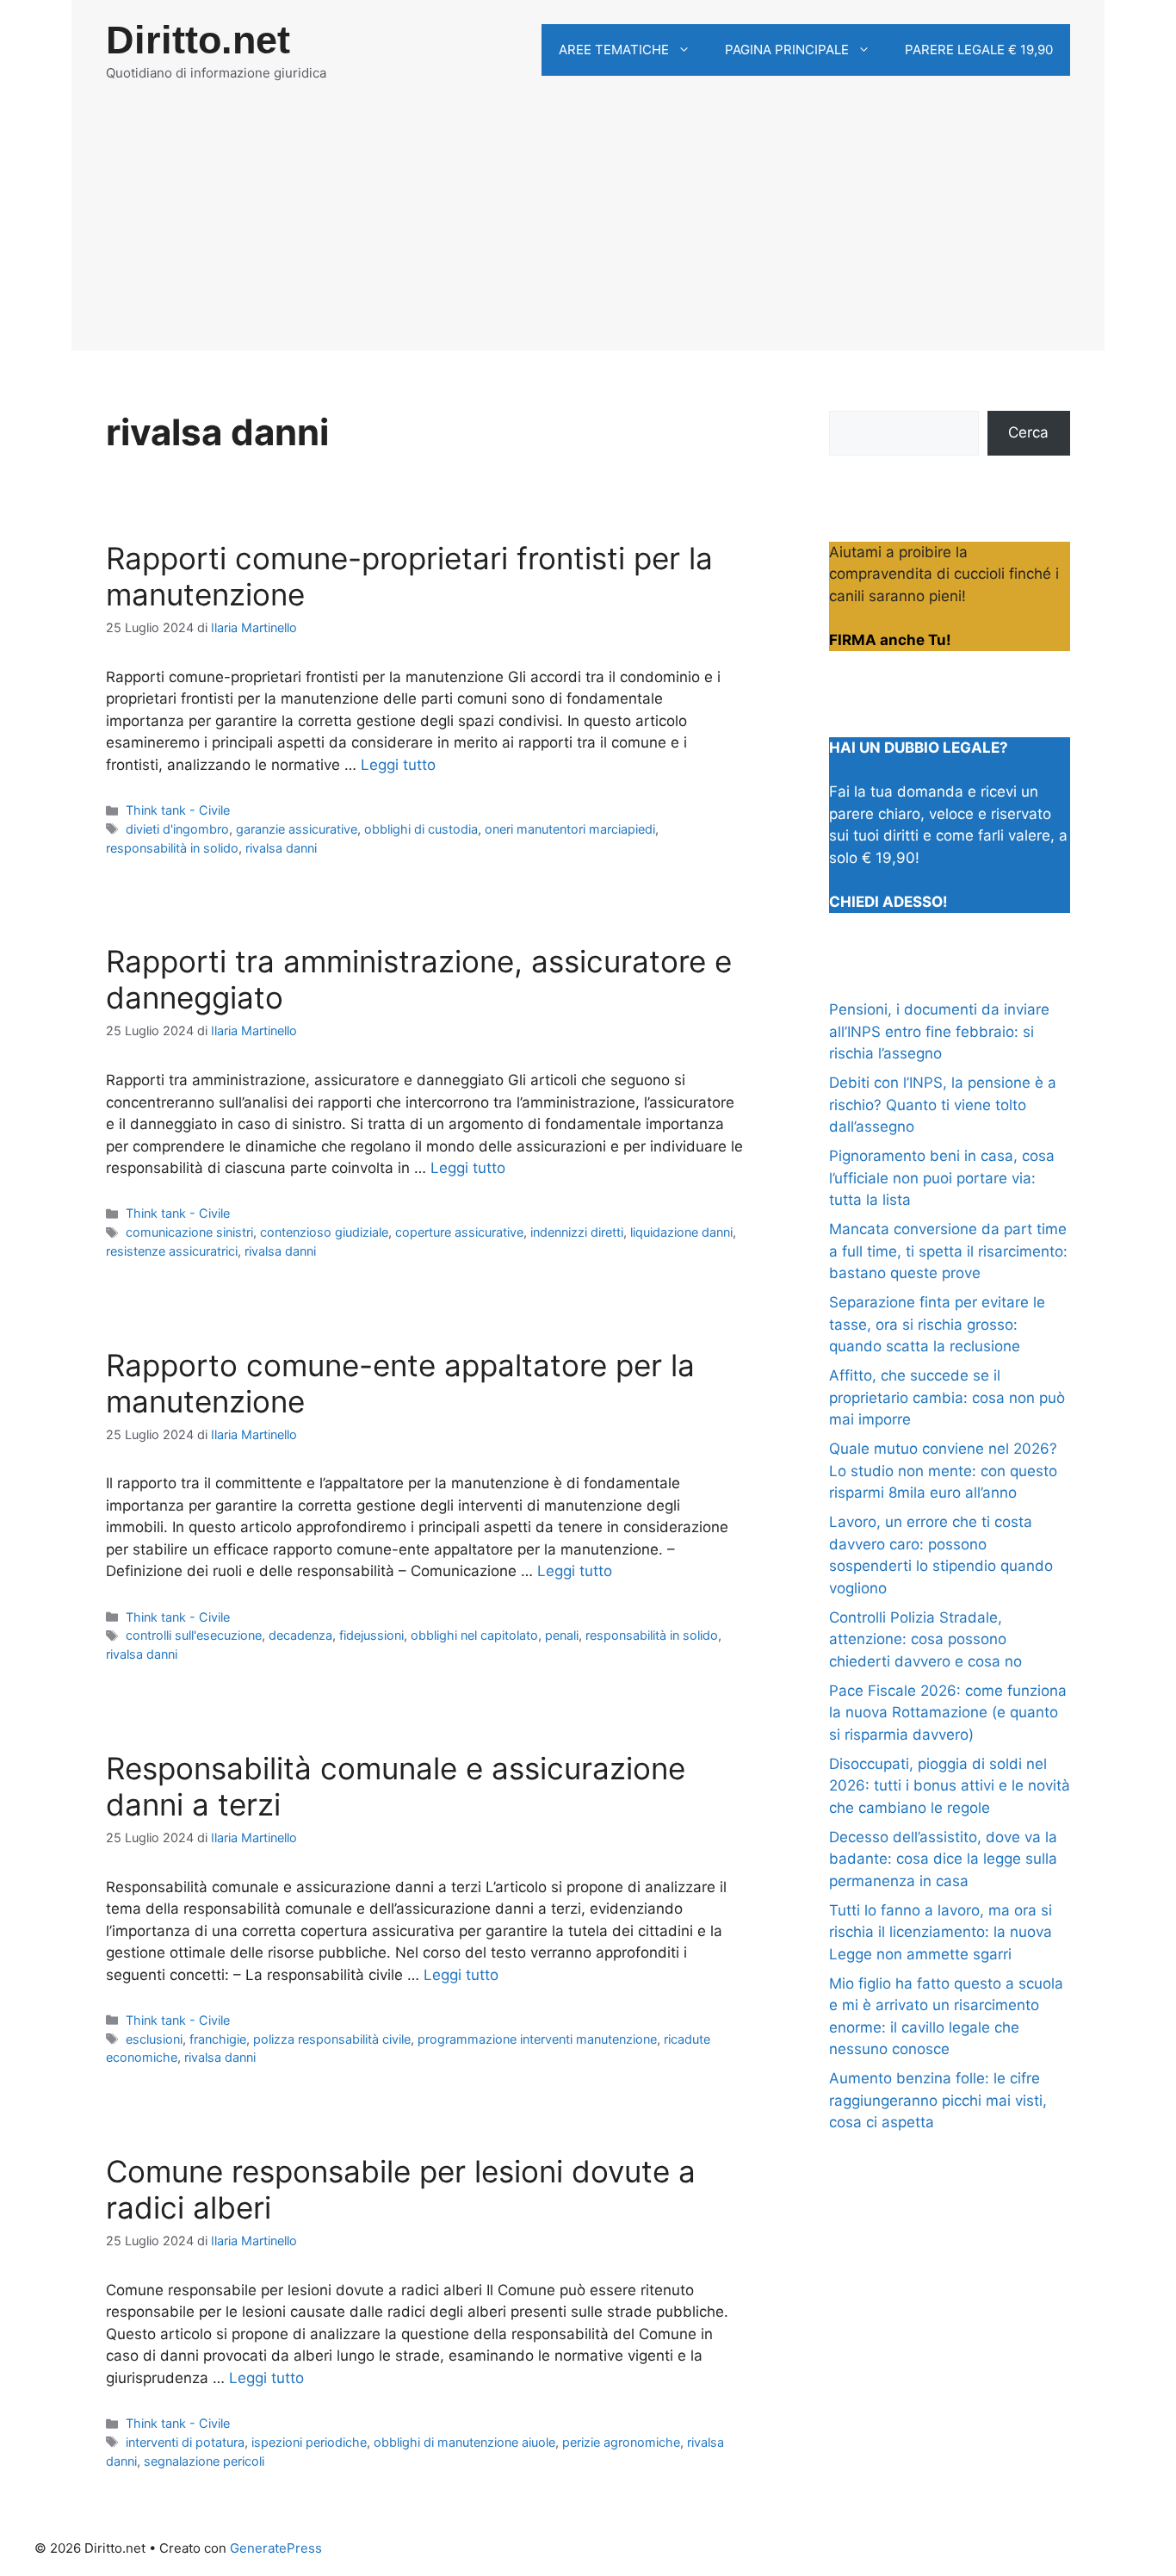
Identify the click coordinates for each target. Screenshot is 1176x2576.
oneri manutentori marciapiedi (570, 829)
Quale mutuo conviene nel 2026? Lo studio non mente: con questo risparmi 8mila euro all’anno (943, 1471)
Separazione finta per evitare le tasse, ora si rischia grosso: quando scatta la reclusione (937, 1324)
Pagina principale (787, 50)
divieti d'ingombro (177, 829)
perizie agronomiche (621, 2442)
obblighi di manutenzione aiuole (464, 2442)
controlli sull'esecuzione (194, 1635)
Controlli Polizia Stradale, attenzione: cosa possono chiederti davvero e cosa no (925, 1639)
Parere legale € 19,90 (979, 50)
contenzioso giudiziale (324, 1232)
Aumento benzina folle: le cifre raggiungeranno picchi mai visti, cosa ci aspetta (938, 2100)
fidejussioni (371, 1635)
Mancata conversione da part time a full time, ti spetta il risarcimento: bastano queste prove (948, 1251)
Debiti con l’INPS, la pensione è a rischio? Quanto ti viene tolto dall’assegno (943, 1105)
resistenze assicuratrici (172, 1251)
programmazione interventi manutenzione (537, 2039)
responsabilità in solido (172, 848)
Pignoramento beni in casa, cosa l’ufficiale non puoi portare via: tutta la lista (942, 1178)
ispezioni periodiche (309, 2442)
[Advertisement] (588, 230)
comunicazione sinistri (189, 1232)
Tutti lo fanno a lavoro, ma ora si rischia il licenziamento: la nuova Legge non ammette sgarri (941, 1932)
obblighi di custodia (421, 829)
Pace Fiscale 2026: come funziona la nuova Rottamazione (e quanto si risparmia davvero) (948, 1713)
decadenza (300, 1635)
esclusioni (154, 2039)
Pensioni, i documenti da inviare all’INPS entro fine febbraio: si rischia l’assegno (939, 1031)
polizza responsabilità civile (332, 2039)
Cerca (1028, 432)
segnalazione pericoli (204, 2461)
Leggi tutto (398, 765)
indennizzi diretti (577, 1232)
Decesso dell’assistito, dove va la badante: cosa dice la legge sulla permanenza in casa (943, 1859)
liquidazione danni (681, 1232)
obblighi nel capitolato (474, 1635)
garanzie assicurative (297, 829)
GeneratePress (276, 2548)
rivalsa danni (281, 848)
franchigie (218, 2039)
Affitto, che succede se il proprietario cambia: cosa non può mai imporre (947, 1397)
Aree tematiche (614, 50)
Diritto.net (198, 40)
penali (562, 1635)
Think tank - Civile (178, 810)
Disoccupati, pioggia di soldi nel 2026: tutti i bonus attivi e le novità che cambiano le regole (950, 1786)
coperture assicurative (459, 1232)
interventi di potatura (185, 2442)
